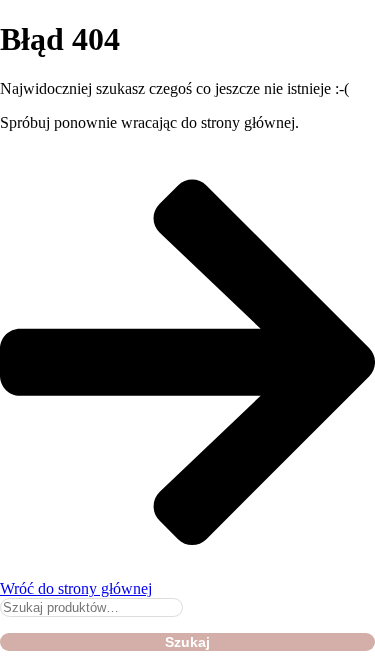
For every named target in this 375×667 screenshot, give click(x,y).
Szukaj (187, 642)
